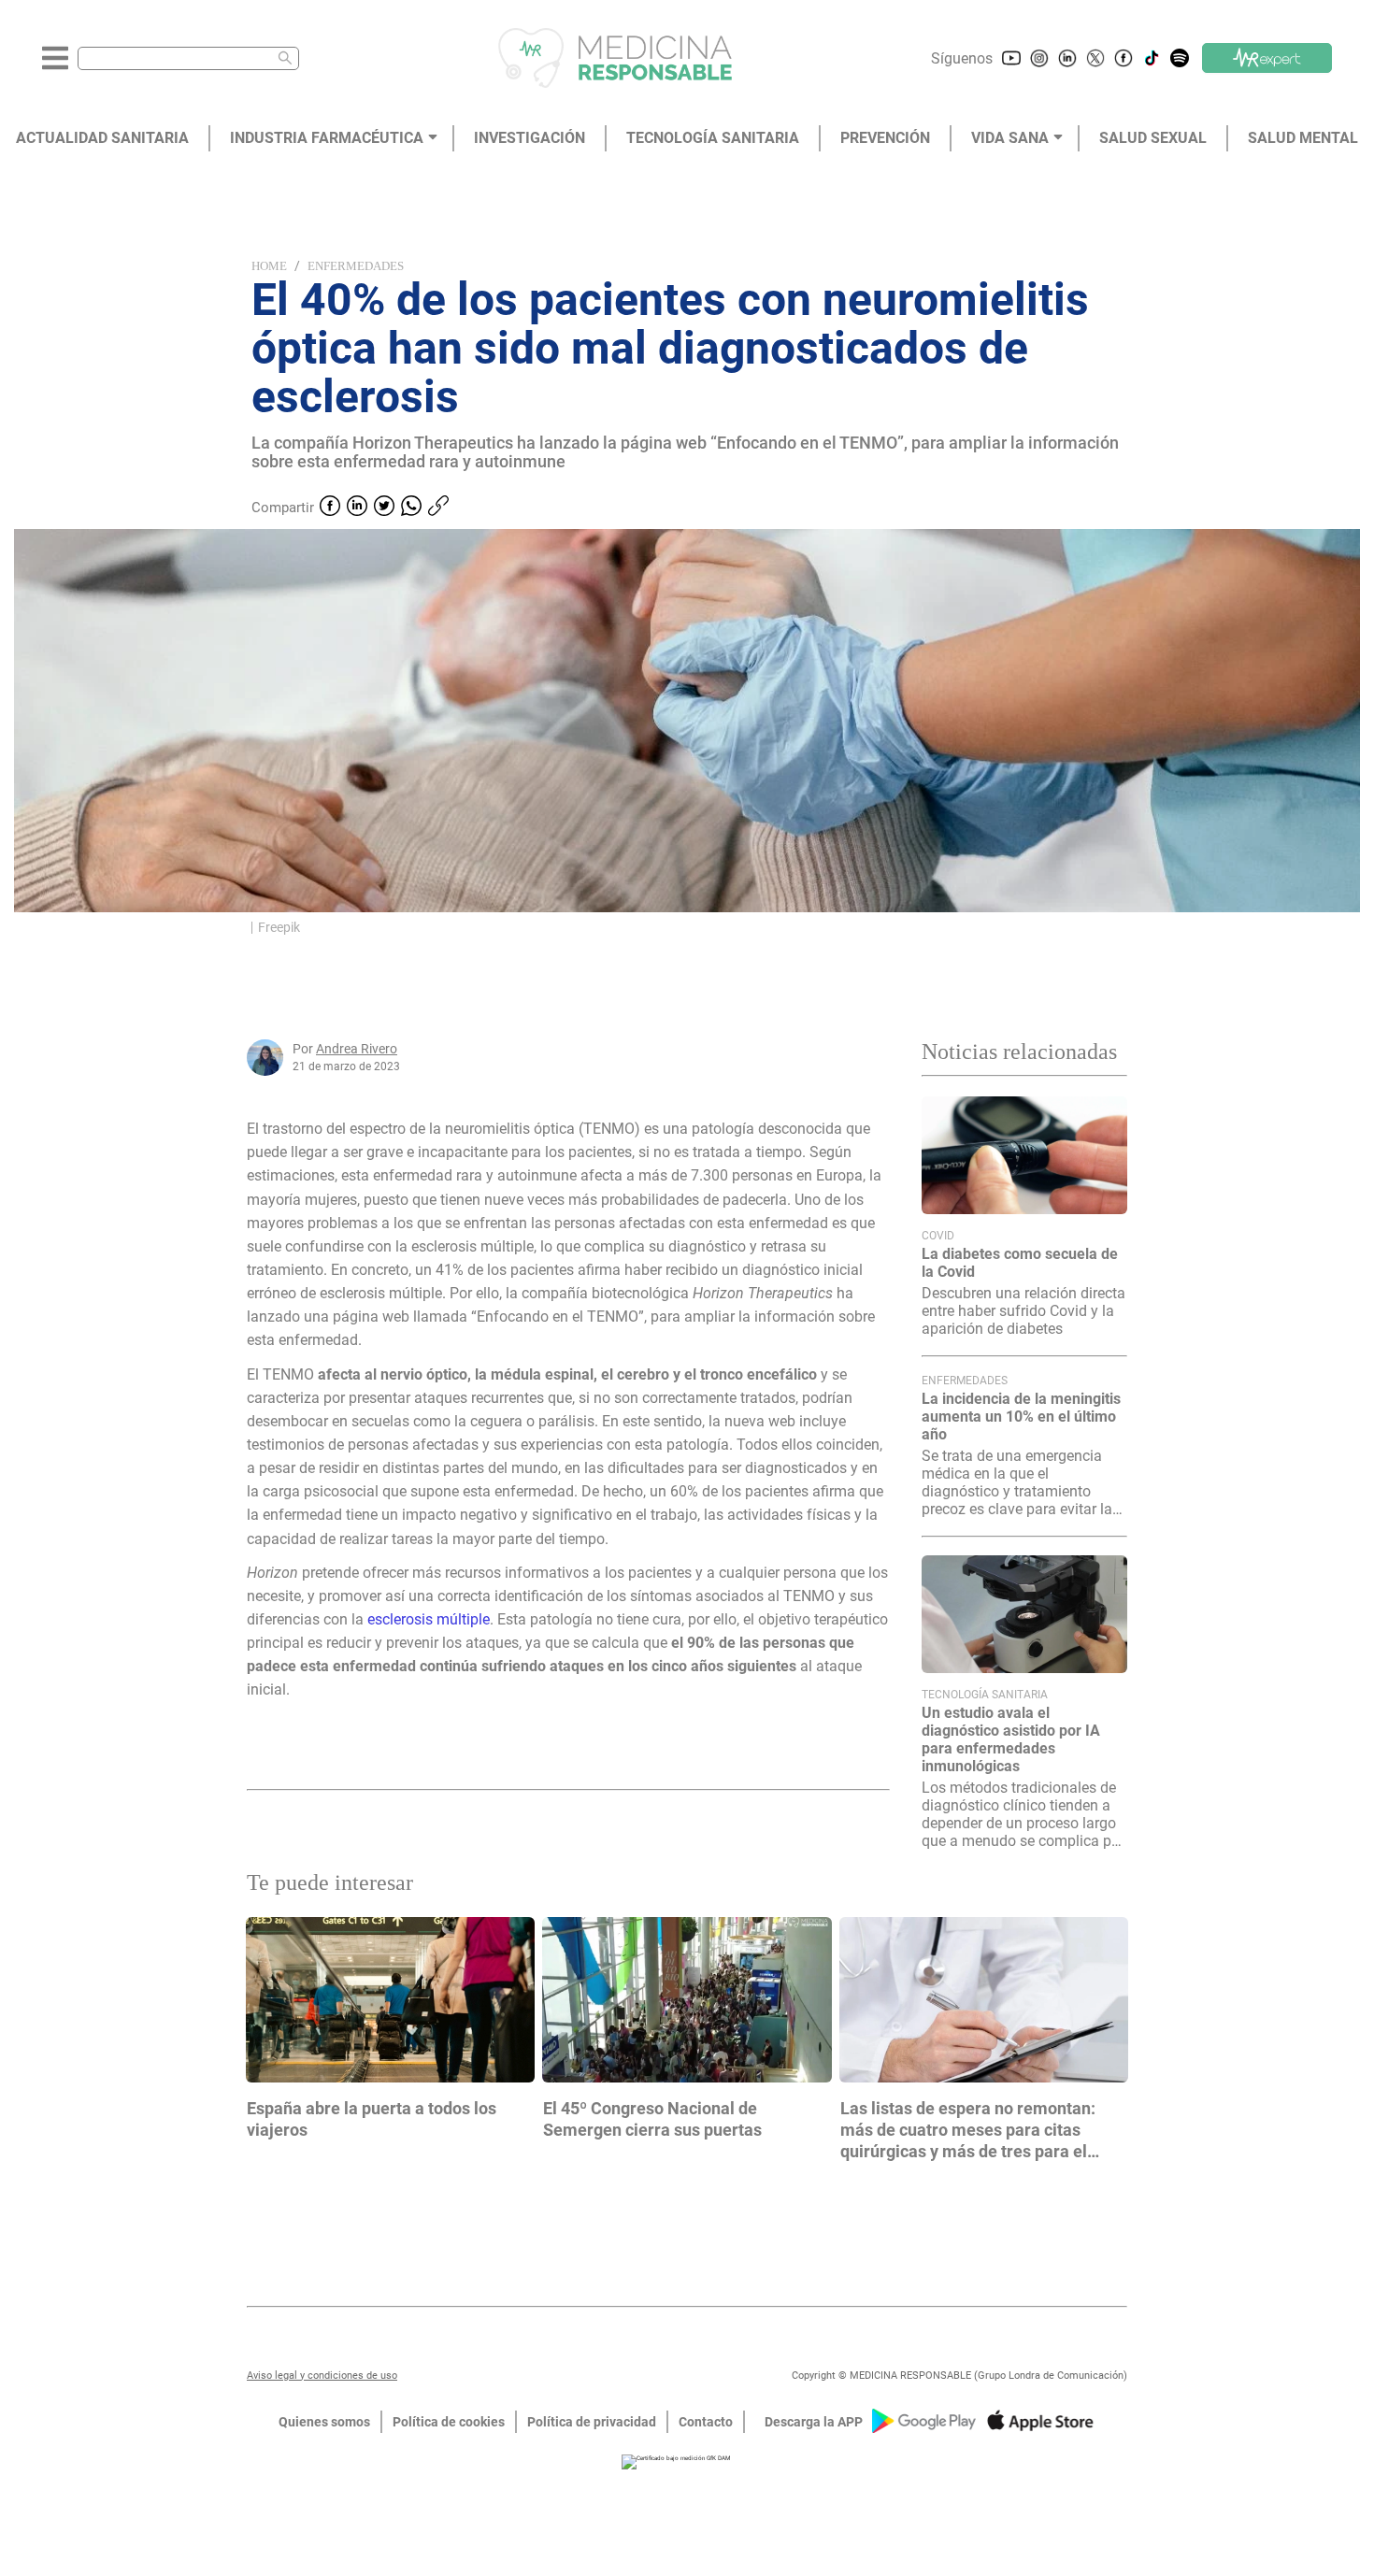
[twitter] (384, 508)
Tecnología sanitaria (985, 1695)
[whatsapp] (411, 508)
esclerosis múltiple (429, 1619)
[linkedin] (357, 508)
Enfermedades (356, 266)
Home (269, 266)
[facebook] (330, 508)
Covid (938, 1236)
